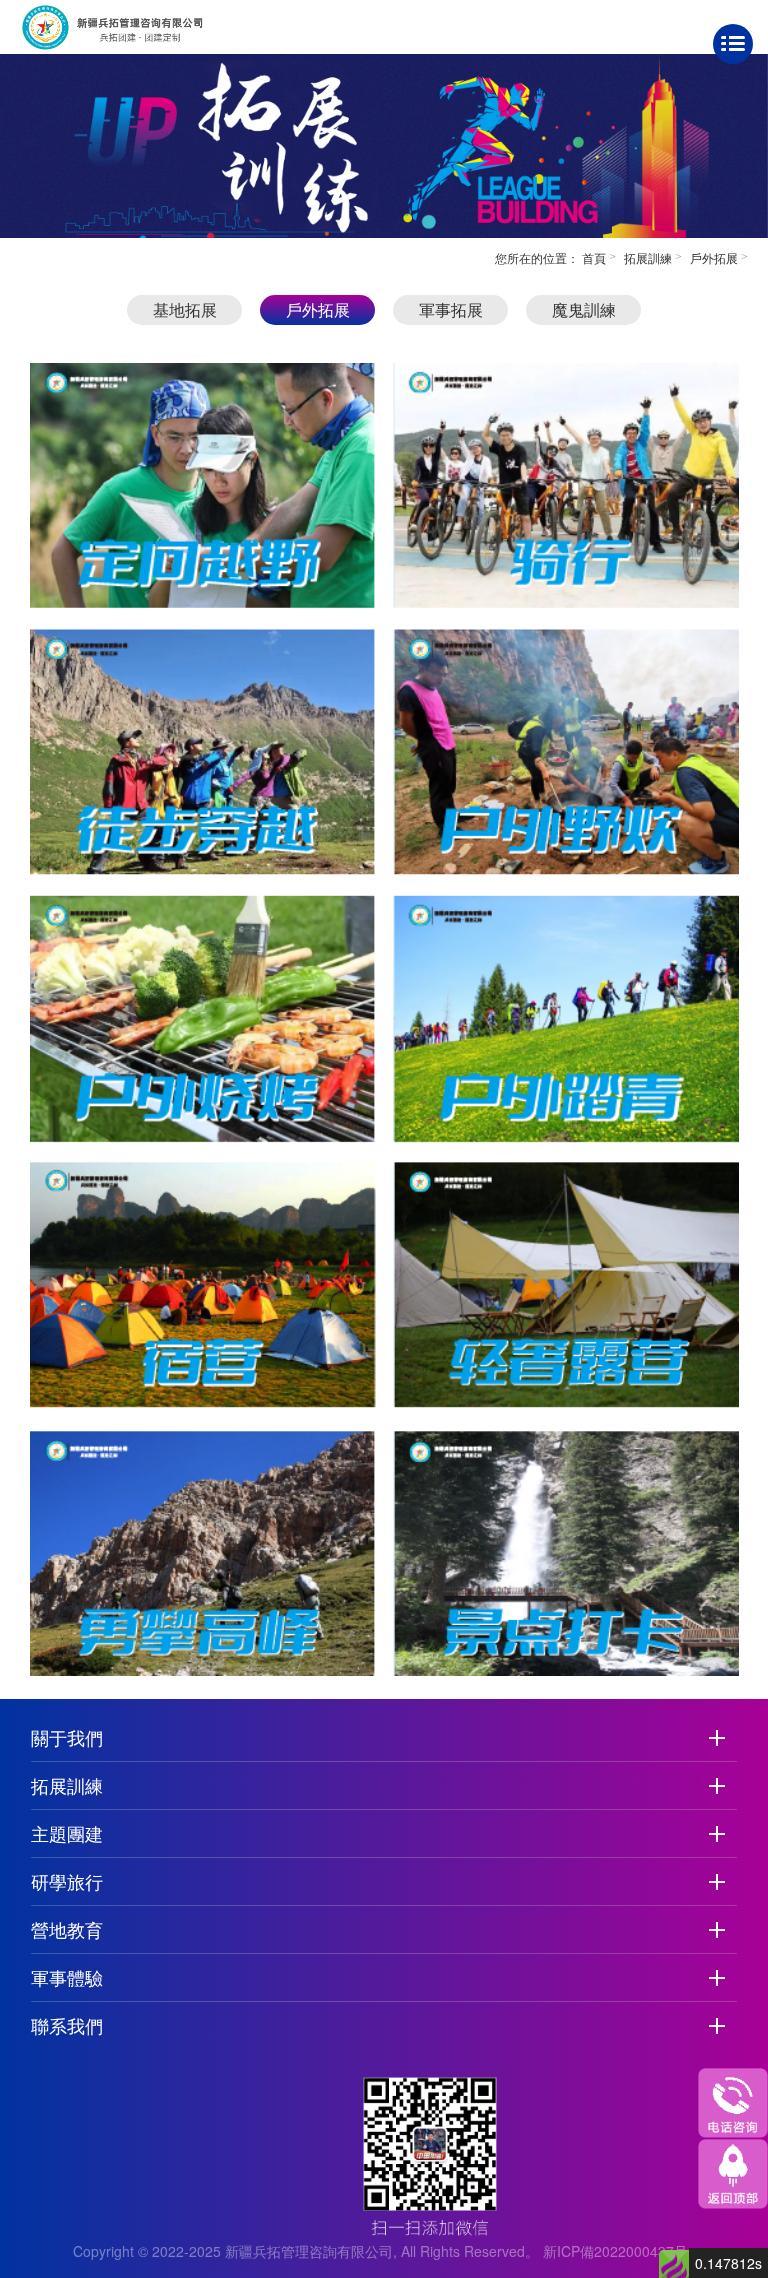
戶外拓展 (714, 257)
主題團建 (67, 1833)
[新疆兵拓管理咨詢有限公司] (140, 25)
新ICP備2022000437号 (615, 2251)
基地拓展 (185, 309)
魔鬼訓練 (584, 309)
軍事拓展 (451, 309)
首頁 (594, 257)
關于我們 (67, 1737)
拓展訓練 (648, 257)
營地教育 (67, 1929)
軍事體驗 (67, 1977)
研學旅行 (67, 1881)
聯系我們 (67, 2025)
